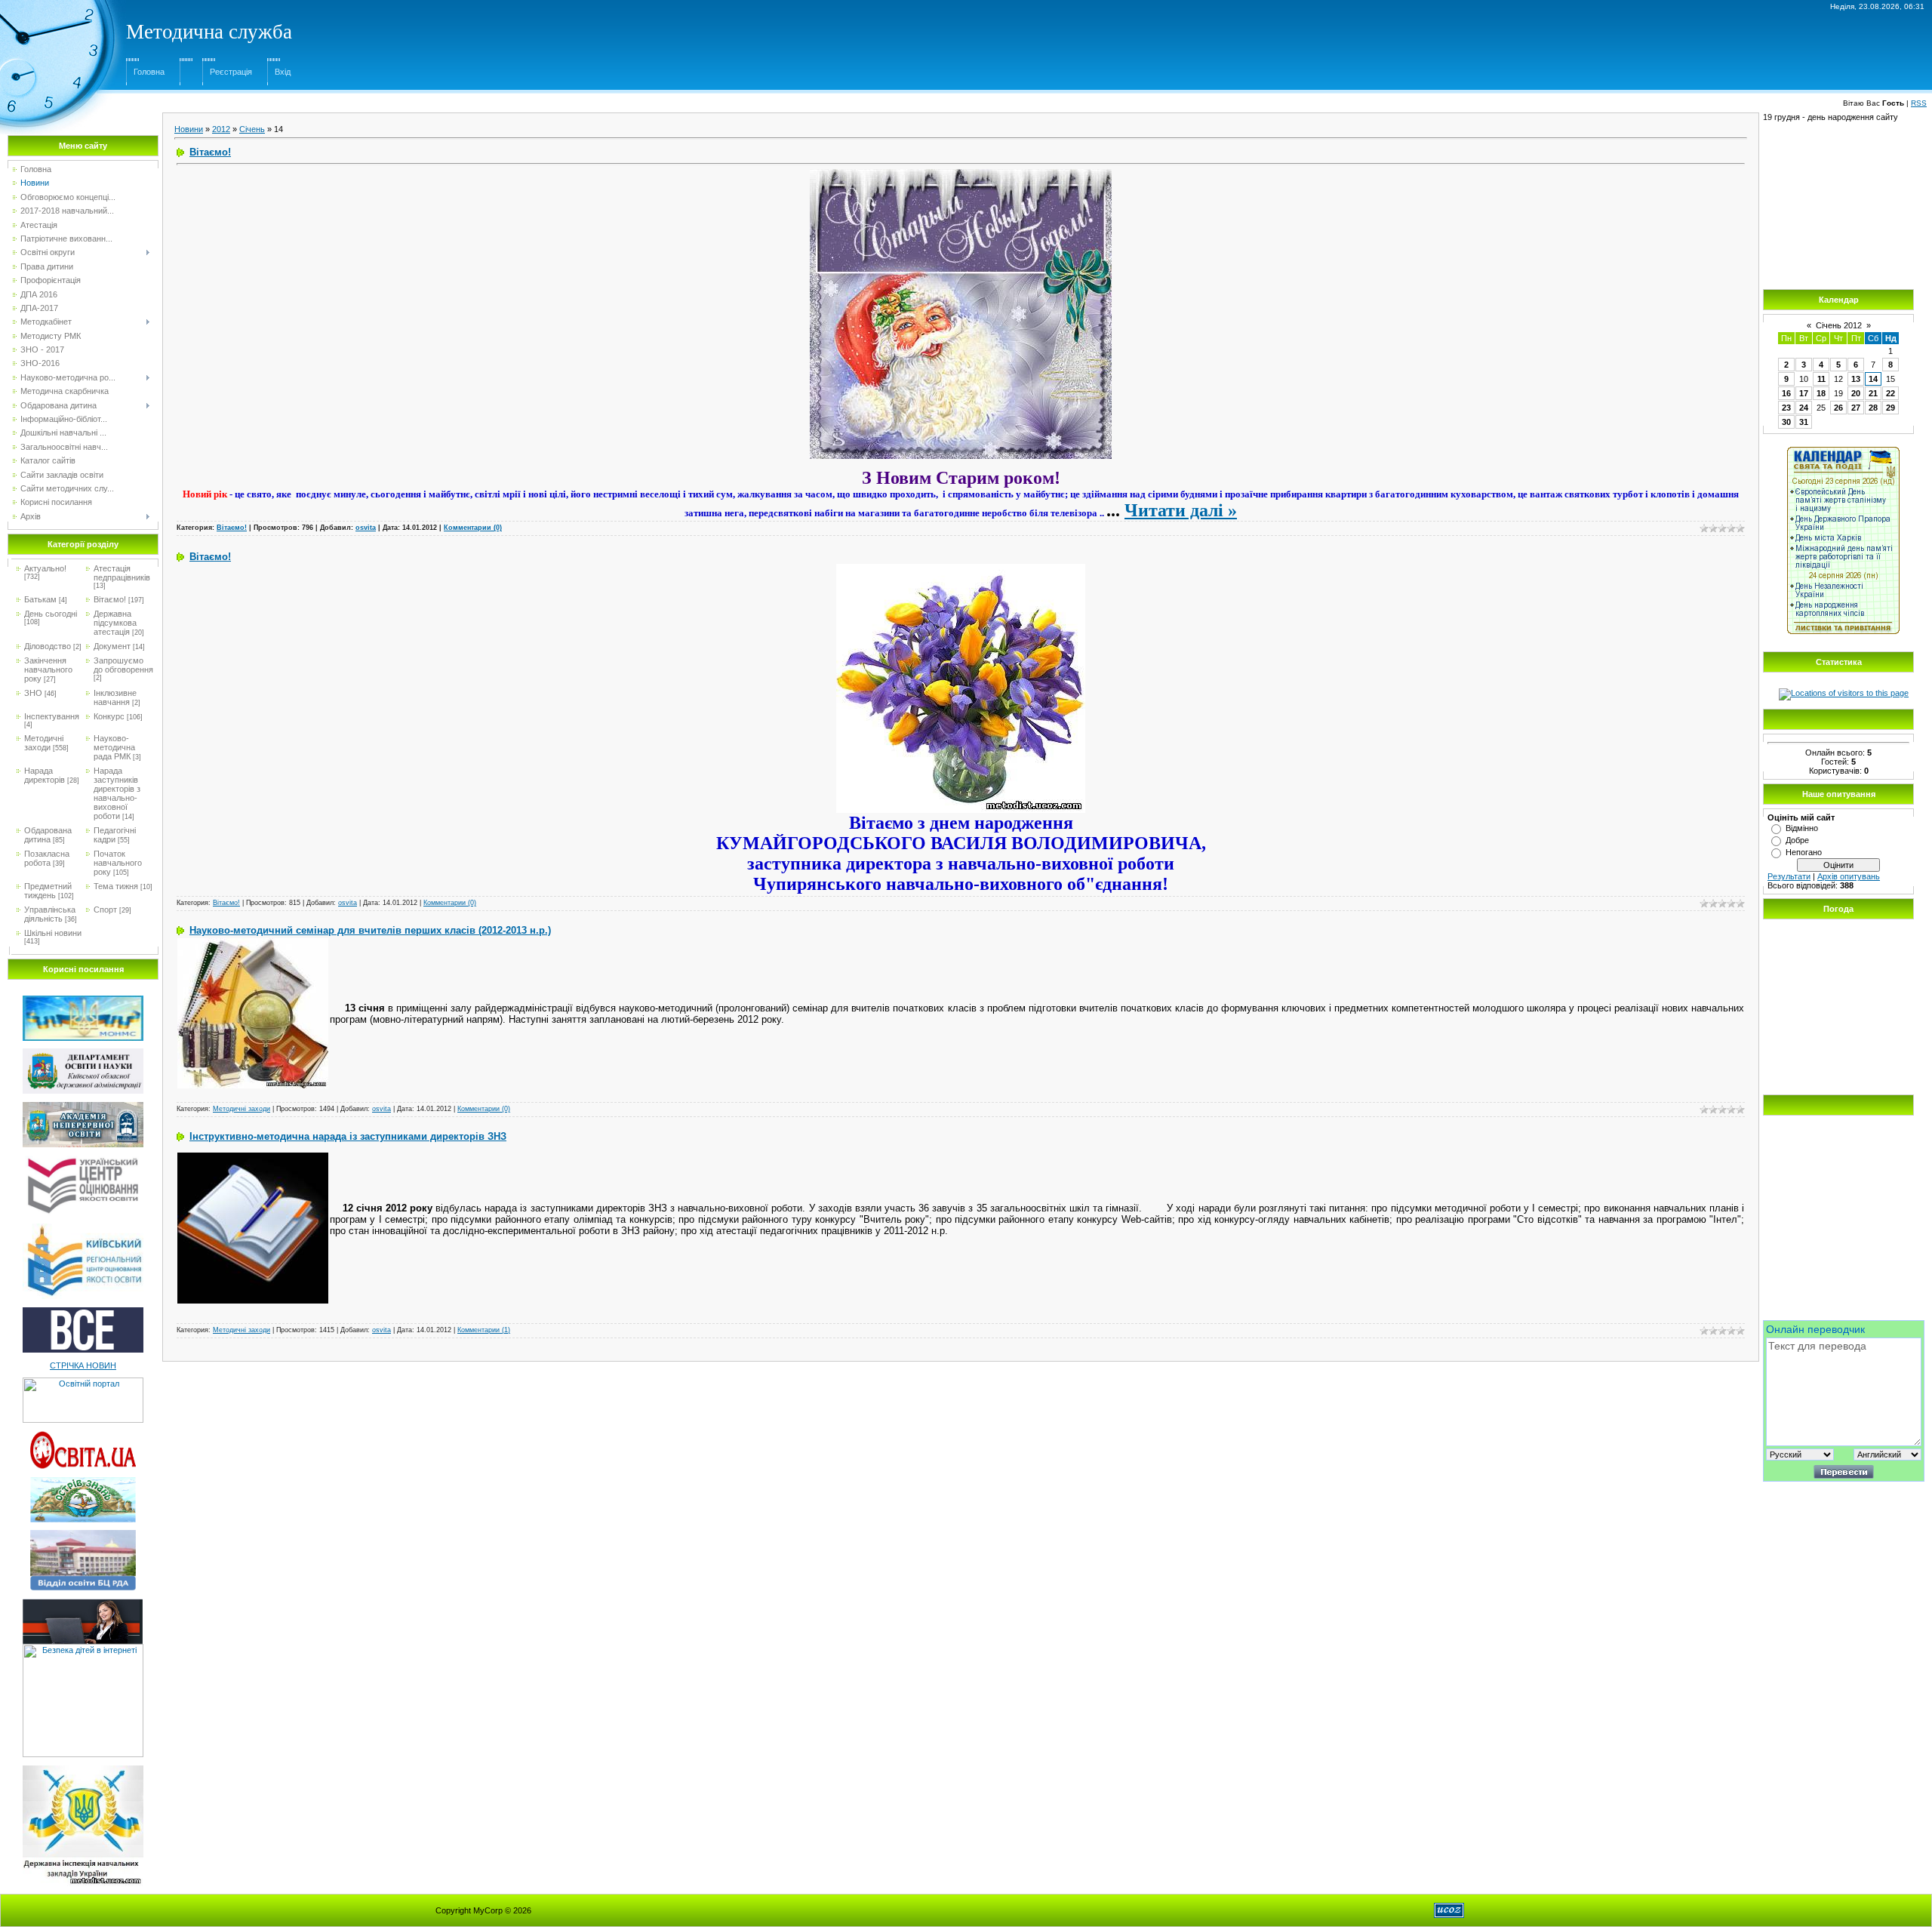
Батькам (40, 599)
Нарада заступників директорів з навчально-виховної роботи (117, 793)
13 (1856, 379)
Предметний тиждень (48, 891)
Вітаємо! (110, 599)
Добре (1797, 840)
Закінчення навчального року (48, 670)
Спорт (105, 910)
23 (1786, 408)
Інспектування (52, 716)
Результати (1789, 876)
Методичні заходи (44, 743)
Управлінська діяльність (50, 914)
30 (1786, 422)
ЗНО (33, 693)
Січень (252, 129)
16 (1786, 393)
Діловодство (48, 646)
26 (1838, 408)
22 (1890, 393)
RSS (1919, 103)
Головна (149, 72)
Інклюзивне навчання (115, 697)
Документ (112, 646)
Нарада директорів (45, 775)
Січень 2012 (1839, 325)
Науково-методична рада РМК (114, 747)
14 (1873, 379)
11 (1821, 379)
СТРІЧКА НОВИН (83, 1365)
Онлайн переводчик (1815, 1329)
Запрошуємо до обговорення (123, 665)
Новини (189, 129)
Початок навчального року (118, 863)
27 (1856, 408)
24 (1804, 408)
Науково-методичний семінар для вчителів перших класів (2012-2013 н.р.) (370, 930)
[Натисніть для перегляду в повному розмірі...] (961, 174)
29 (1890, 408)
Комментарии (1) (484, 1330)
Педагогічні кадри (115, 835)
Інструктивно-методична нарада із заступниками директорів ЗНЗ (348, 1136)
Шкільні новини (53, 933)
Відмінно (1802, 828)
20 (1856, 393)
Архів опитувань (1849, 876)
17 (1804, 393)
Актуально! (45, 568)
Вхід (283, 72)
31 (1804, 422)
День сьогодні (51, 614)
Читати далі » (1181, 510)
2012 (221, 129)
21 (1873, 393)
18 (1821, 393)
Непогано (1804, 852)
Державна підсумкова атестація (115, 623)
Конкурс (109, 716)
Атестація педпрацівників (122, 573)
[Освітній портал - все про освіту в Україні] (83, 1382)
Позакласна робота (47, 858)
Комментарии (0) (473, 528)
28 (1873, 408)
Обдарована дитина (48, 835)
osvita (366, 528)
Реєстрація (231, 72)
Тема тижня (116, 886)
